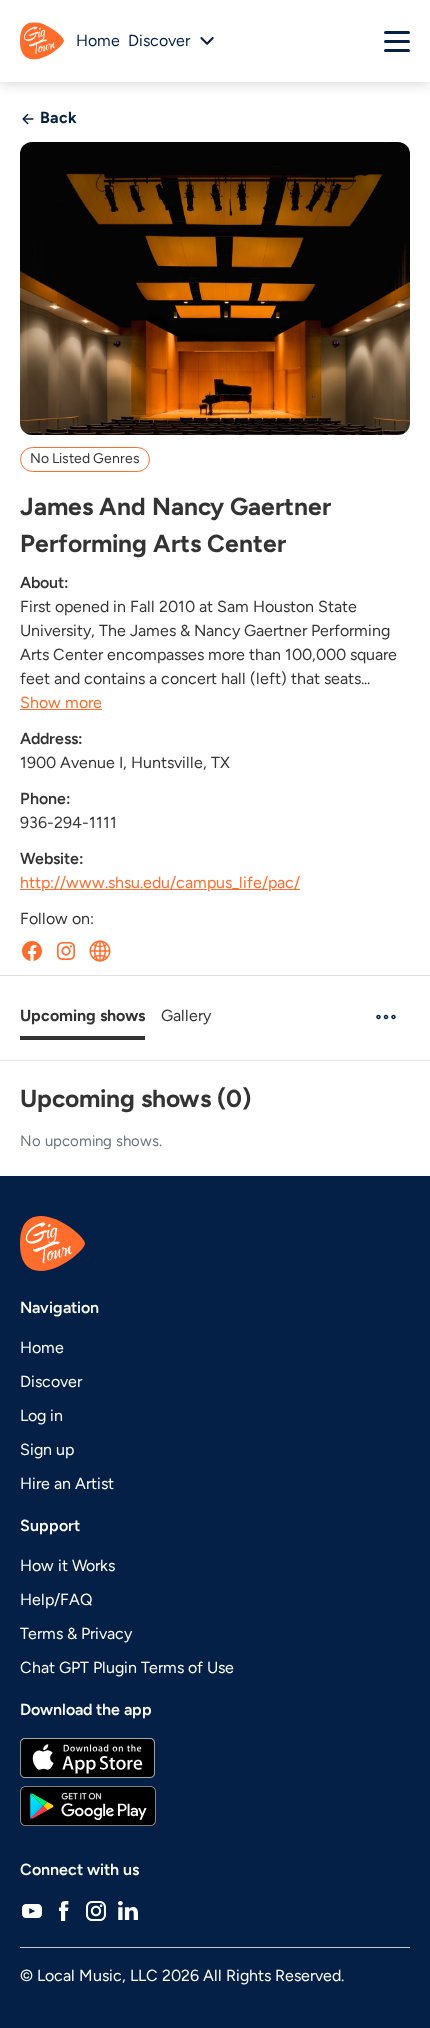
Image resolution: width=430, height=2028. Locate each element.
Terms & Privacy (76, 1633)
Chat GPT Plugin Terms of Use (127, 1667)
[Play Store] (215, 1806)
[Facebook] (64, 1910)
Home (98, 40)
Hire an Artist (67, 1483)
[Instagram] (96, 1910)
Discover (51, 1381)
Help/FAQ (56, 1599)
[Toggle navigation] (397, 41)
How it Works (67, 1565)
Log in (41, 1415)
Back (56, 117)
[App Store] (215, 1758)
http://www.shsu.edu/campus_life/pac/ (160, 882)
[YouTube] (32, 1910)
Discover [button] (159, 40)
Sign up (47, 1449)
